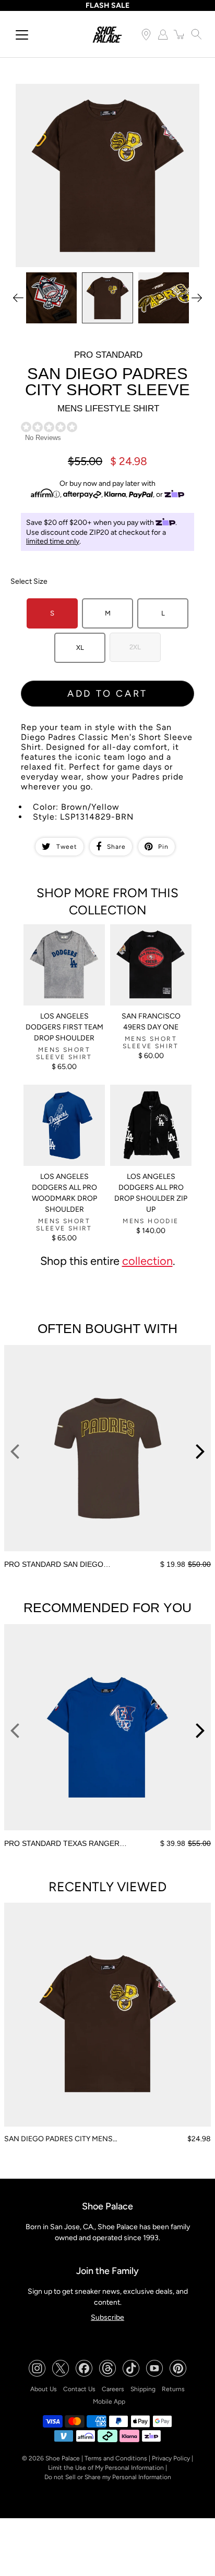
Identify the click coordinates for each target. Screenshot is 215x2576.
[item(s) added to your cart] (180, 34)
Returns (173, 2389)
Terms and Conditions (116, 2458)
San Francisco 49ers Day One (151, 1022)
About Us (44, 2389)
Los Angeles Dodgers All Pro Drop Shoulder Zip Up (151, 1193)
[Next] (197, 298)
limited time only (53, 541)
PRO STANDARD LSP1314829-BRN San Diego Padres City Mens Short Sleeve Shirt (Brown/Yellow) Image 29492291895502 (103, 97)
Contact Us (79, 2389)
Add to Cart (107, 694)
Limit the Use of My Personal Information (106, 2468)
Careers (113, 2389)
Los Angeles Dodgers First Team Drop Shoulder (64, 1027)
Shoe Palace (63, 2458)
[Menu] (22, 35)
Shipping (143, 2389)
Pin (163, 847)
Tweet (67, 847)
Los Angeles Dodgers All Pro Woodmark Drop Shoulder (64, 1193)
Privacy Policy (171, 2458)
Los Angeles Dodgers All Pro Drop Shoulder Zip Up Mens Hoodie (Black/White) (150, 1102)
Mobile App (109, 2402)
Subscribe (107, 2317)
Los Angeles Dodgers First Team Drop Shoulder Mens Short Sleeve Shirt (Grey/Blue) (63, 942)
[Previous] (18, 298)
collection (147, 1261)
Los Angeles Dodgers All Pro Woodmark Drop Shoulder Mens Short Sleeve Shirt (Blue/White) (63, 1107)
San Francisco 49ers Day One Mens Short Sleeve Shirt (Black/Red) (151, 938)
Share (116, 847)
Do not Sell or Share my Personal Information (108, 2477)
